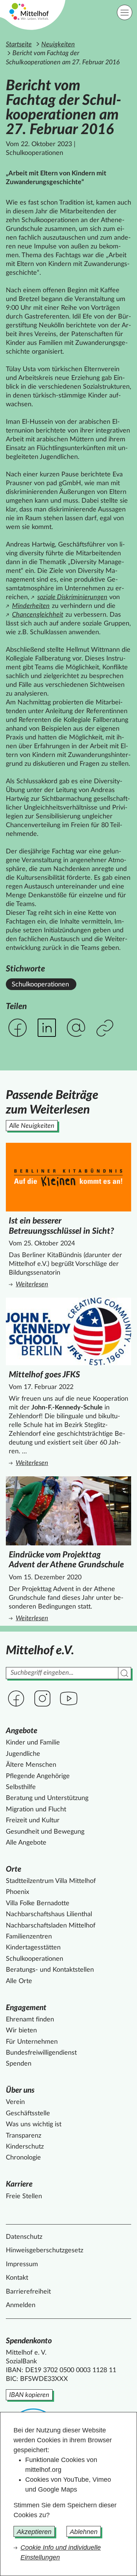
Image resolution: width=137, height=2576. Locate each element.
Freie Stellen (24, 2196)
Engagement (26, 2008)
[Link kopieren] (106, 1029)
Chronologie (23, 2158)
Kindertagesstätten (33, 1948)
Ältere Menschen (31, 1765)
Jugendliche (23, 1754)
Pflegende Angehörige (38, 1776)
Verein (15, 2102)
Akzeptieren (34, 2532)
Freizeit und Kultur (33, 1820)
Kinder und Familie (33, 1743)
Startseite (19, 45)
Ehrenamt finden (30, 2020)
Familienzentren (29, 1937)
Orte (14, 1869)
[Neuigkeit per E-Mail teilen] (76, 1028)
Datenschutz (24, 2237)
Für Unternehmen (32, 2042)
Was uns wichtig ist (34, 2124)
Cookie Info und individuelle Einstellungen (61, 2552)
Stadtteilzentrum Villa (51, 1881)
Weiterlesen (70, 1285)
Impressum (22, 2264)
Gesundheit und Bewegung (45, 1832)
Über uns (20, 2090)
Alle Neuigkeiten (32, 1126)
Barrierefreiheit (28, 2292)
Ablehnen (84, 2532)
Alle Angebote (26, 1843)
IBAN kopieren (29, 2395)
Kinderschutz (25, 2147)
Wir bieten (21, 2031)
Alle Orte (19, 1981)
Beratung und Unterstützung (47, 1798)
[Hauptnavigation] (125, 12)
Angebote (22, 1731)
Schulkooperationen (40, 985)
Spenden (19, 2064)
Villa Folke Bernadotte (38, 1903)
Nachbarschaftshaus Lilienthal (49, 1914)
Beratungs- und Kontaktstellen (50, 1970)
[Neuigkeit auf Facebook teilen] (18, 1028)
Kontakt (17, 2278)
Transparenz (24, 2136)
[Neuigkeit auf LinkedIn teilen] (47, 1028)
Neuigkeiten (58, 45)
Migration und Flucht (36, 1810)
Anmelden (21, 2305)
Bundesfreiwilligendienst (41, 2053)
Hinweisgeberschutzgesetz (45, 2250)
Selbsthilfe (21, 1787)
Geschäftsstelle (28, 2113)
